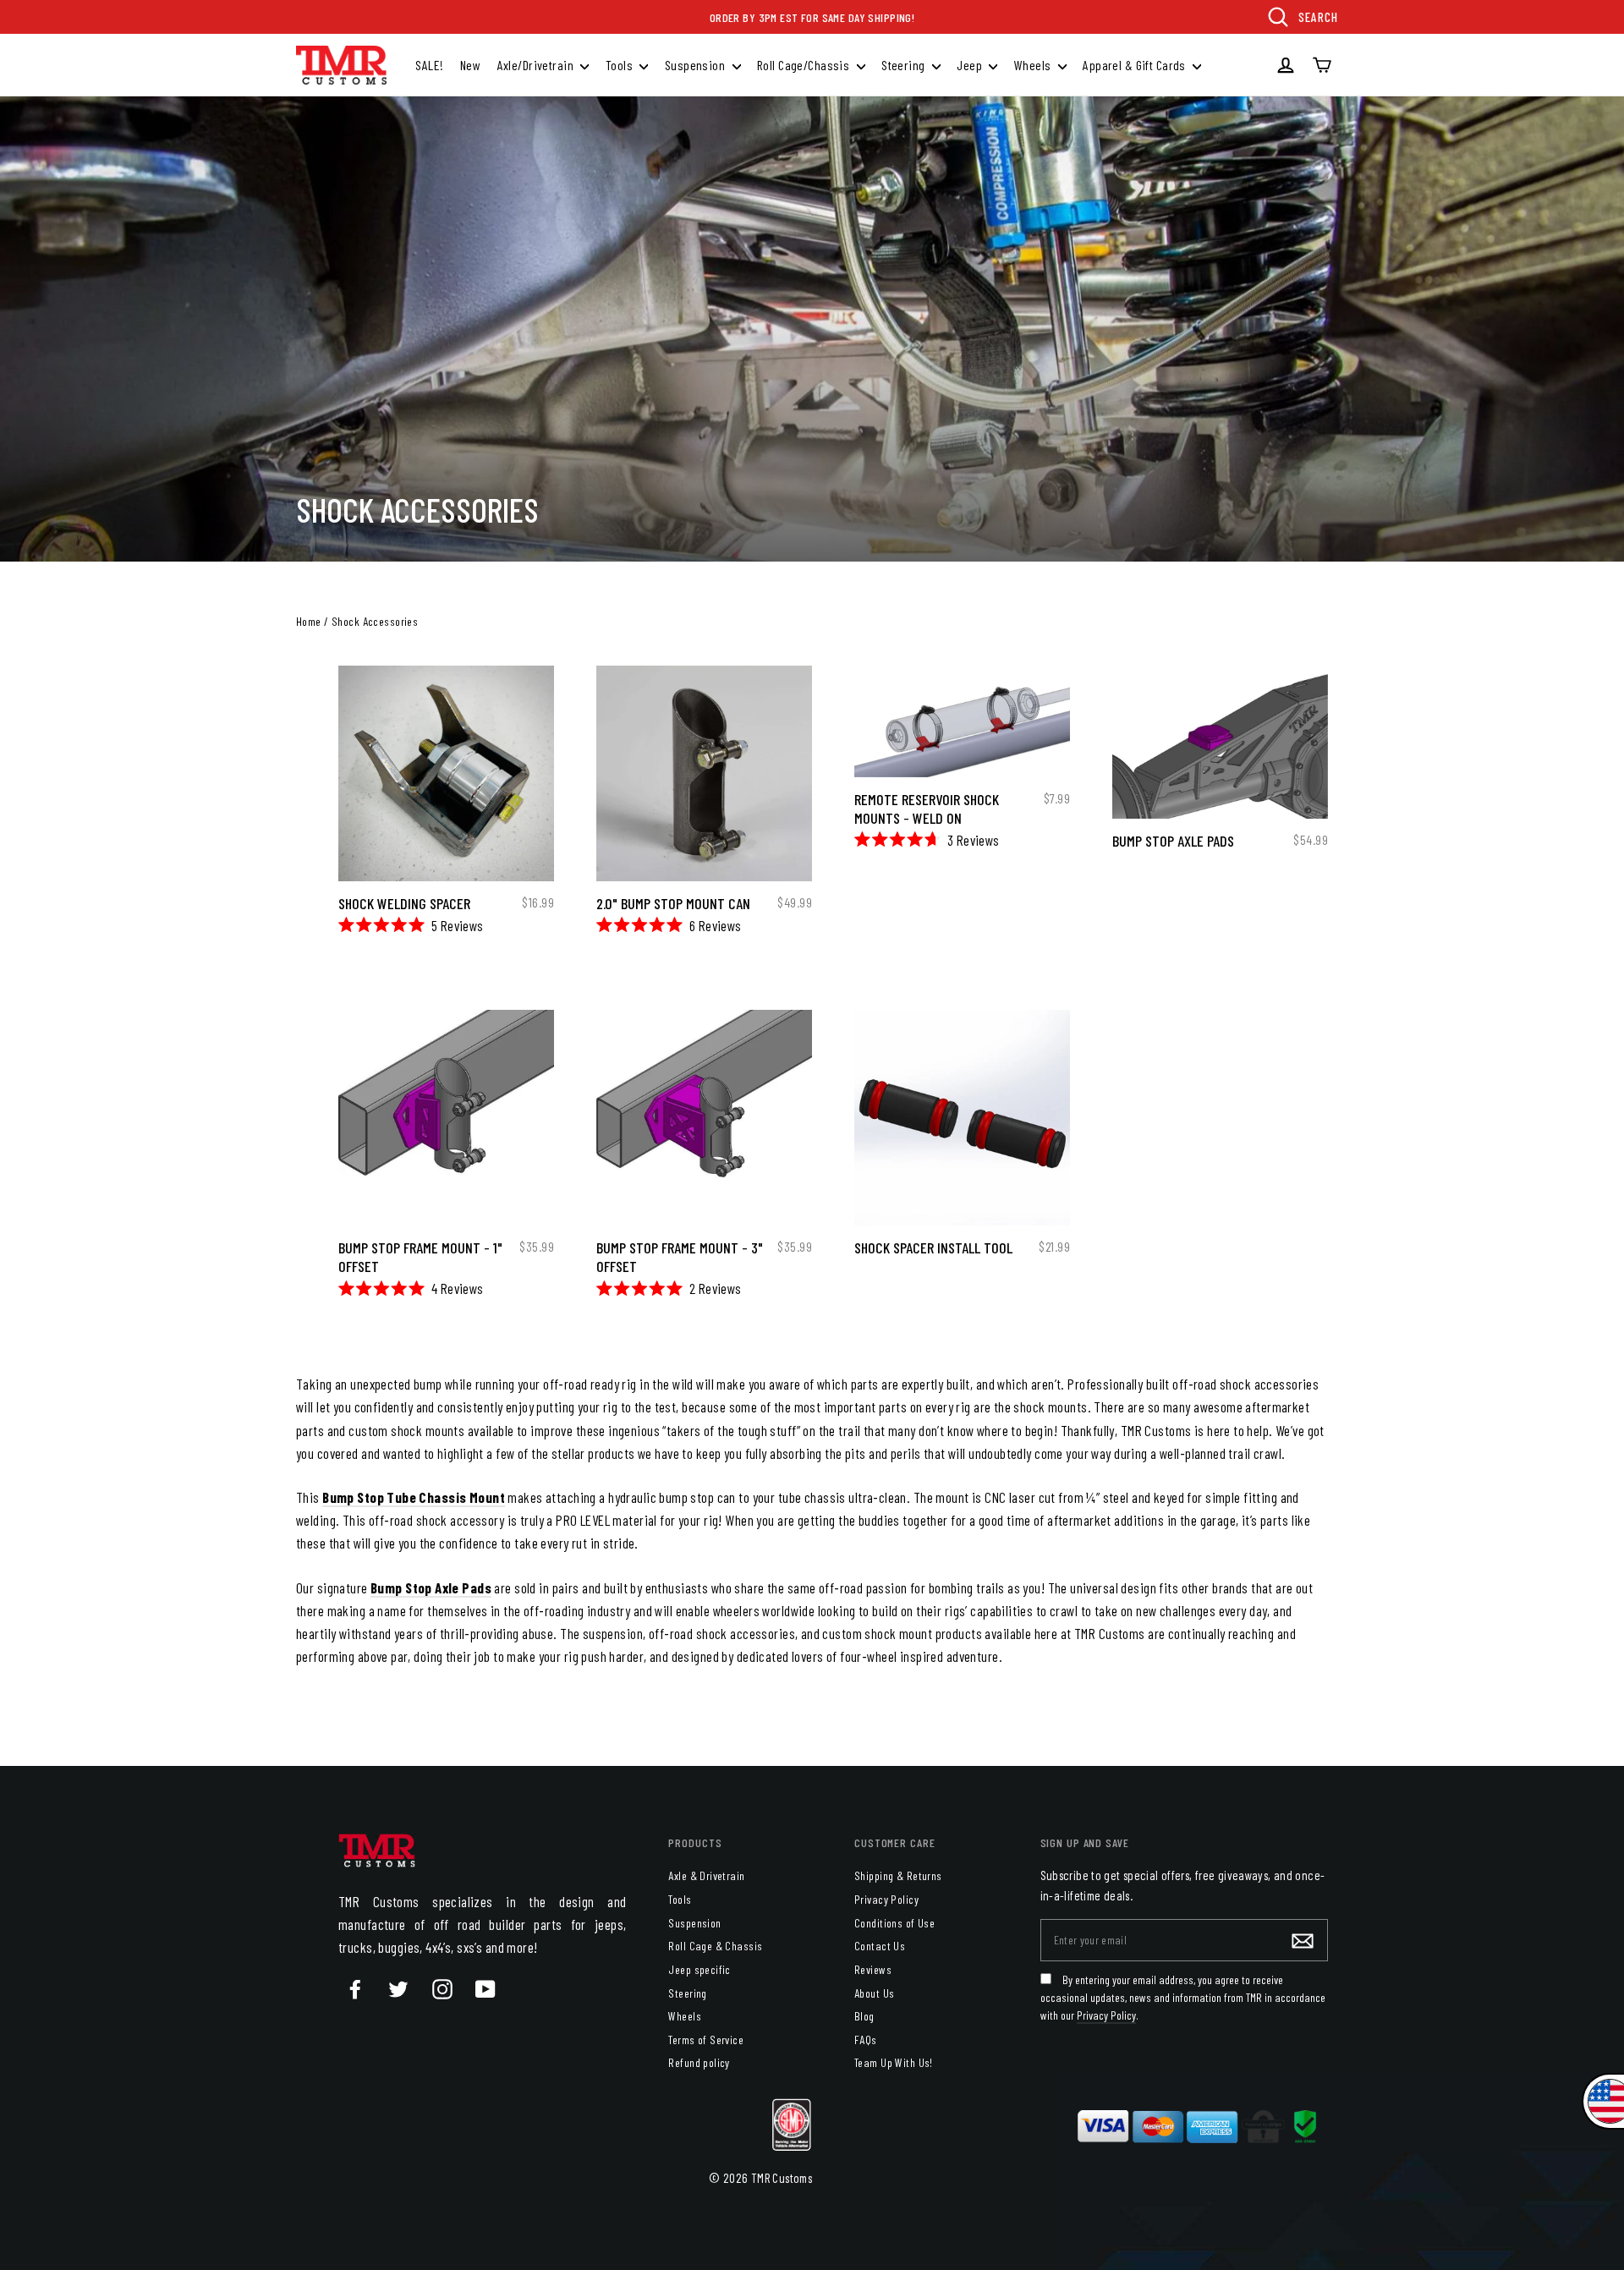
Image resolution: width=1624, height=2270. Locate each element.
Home (309, 621)
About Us (874, 1993)
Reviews (873, 1969)
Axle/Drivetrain (537, 65)
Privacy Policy (886, 1899)
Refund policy (699, 2062)
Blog (864, 2016)
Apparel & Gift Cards (1136, 65)
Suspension (697, 65)
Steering (905, 65)
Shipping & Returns (898, 1875)
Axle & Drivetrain (706, 1875)
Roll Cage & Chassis (715, 1946)
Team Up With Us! (894, 2062)
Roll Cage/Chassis (805, 65)
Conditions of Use (894, 1923)
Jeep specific (700, 1969)
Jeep (971, 65)
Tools (621, 65)
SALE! (429, 65)
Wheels (1034, 65)
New (470, 65)
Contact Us (880, 1946)
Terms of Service (706, 2040)
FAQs (866, 2040)
